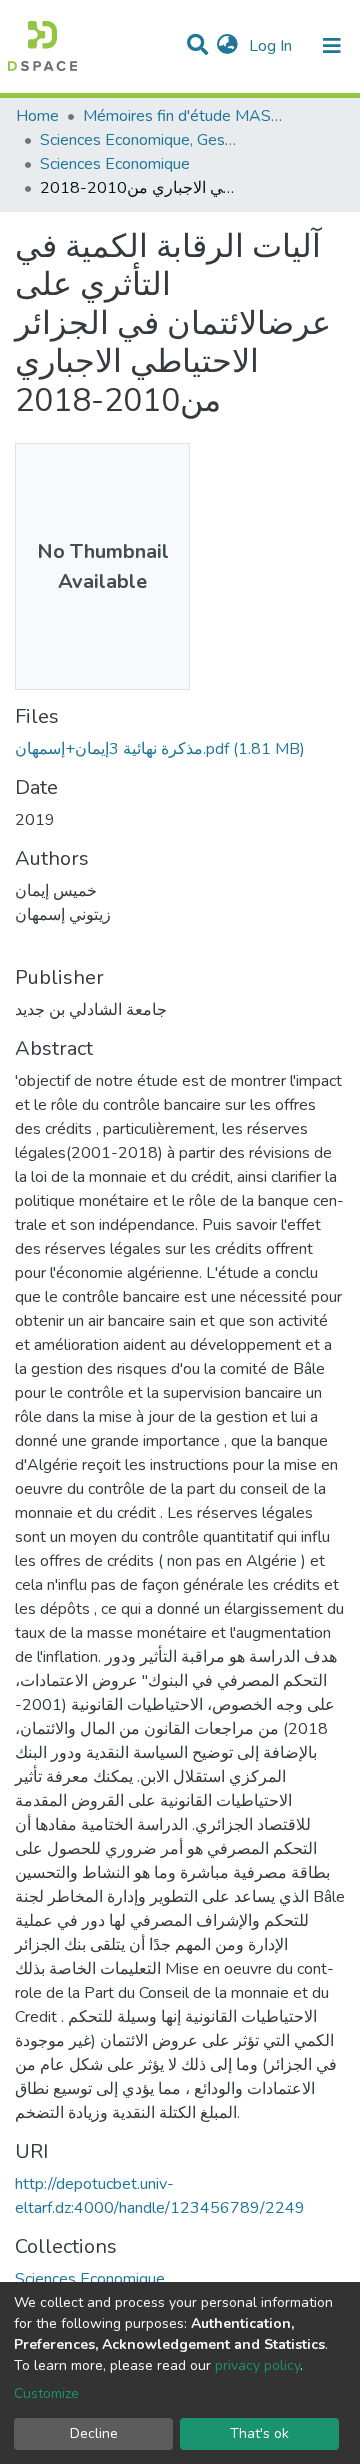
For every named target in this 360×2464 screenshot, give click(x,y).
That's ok (259, 2433)
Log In (272, 46)
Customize (46, 2393)
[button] (227, 46)
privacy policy (257, 2365)
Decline (94, 2433)
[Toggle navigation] (332, 46)
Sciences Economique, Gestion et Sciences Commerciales (140, 140)
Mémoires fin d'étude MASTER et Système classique (183, 116)
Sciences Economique (115, 164)
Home (37, 116)
